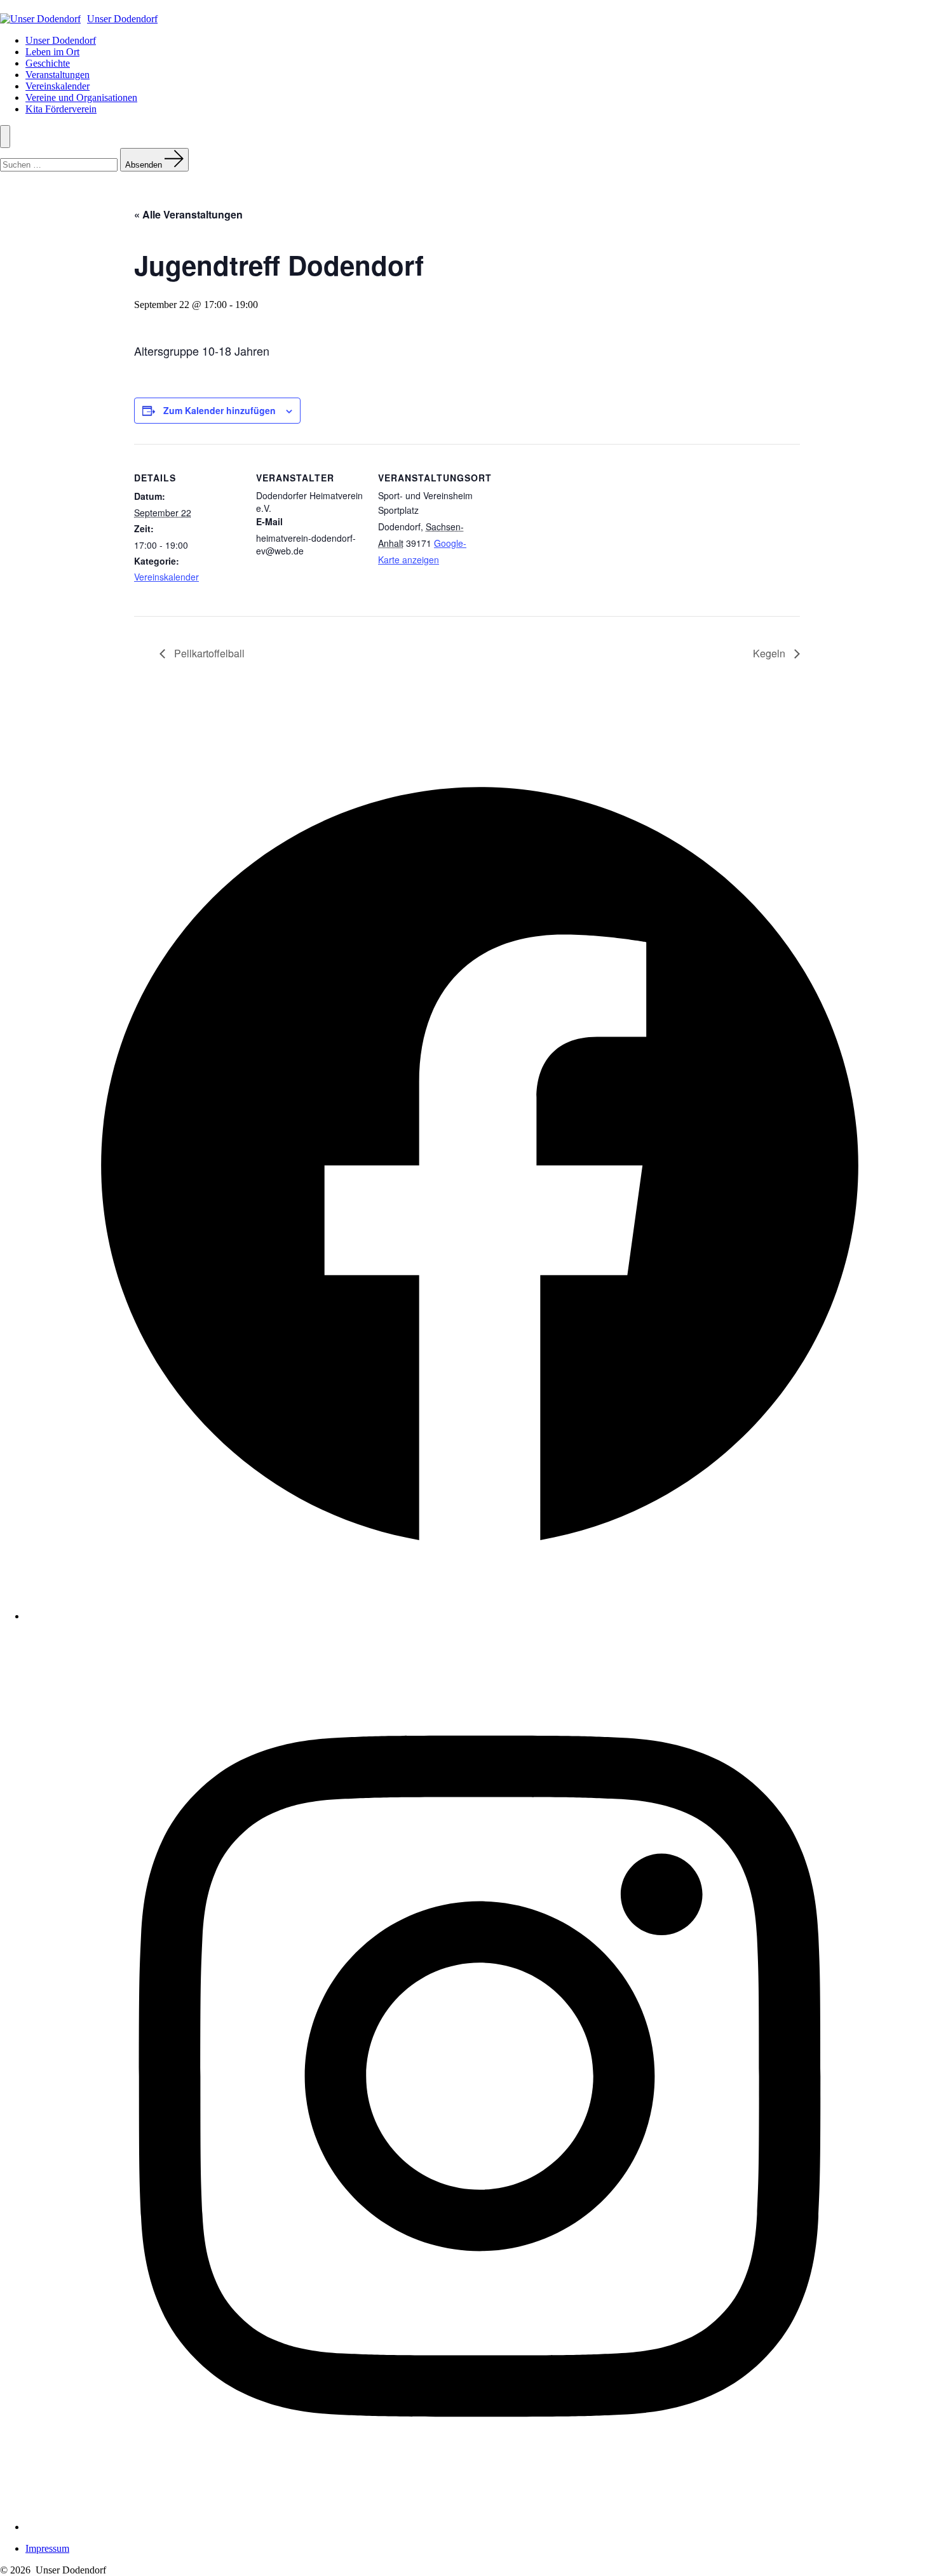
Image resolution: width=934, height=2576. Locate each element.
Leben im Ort (52, 52)
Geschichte (48, 63)
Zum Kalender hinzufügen (220, 410)
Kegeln (770, 653)
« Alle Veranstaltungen (188, 214)
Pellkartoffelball (208, 653)
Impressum (47, 2548)
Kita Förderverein (61, 109)
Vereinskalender (58, 86)
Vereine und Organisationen (81, 97)
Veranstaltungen (58, 75)
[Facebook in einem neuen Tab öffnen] (480, 1616)
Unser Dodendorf (61, 40)
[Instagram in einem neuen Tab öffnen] (480, 2527)
